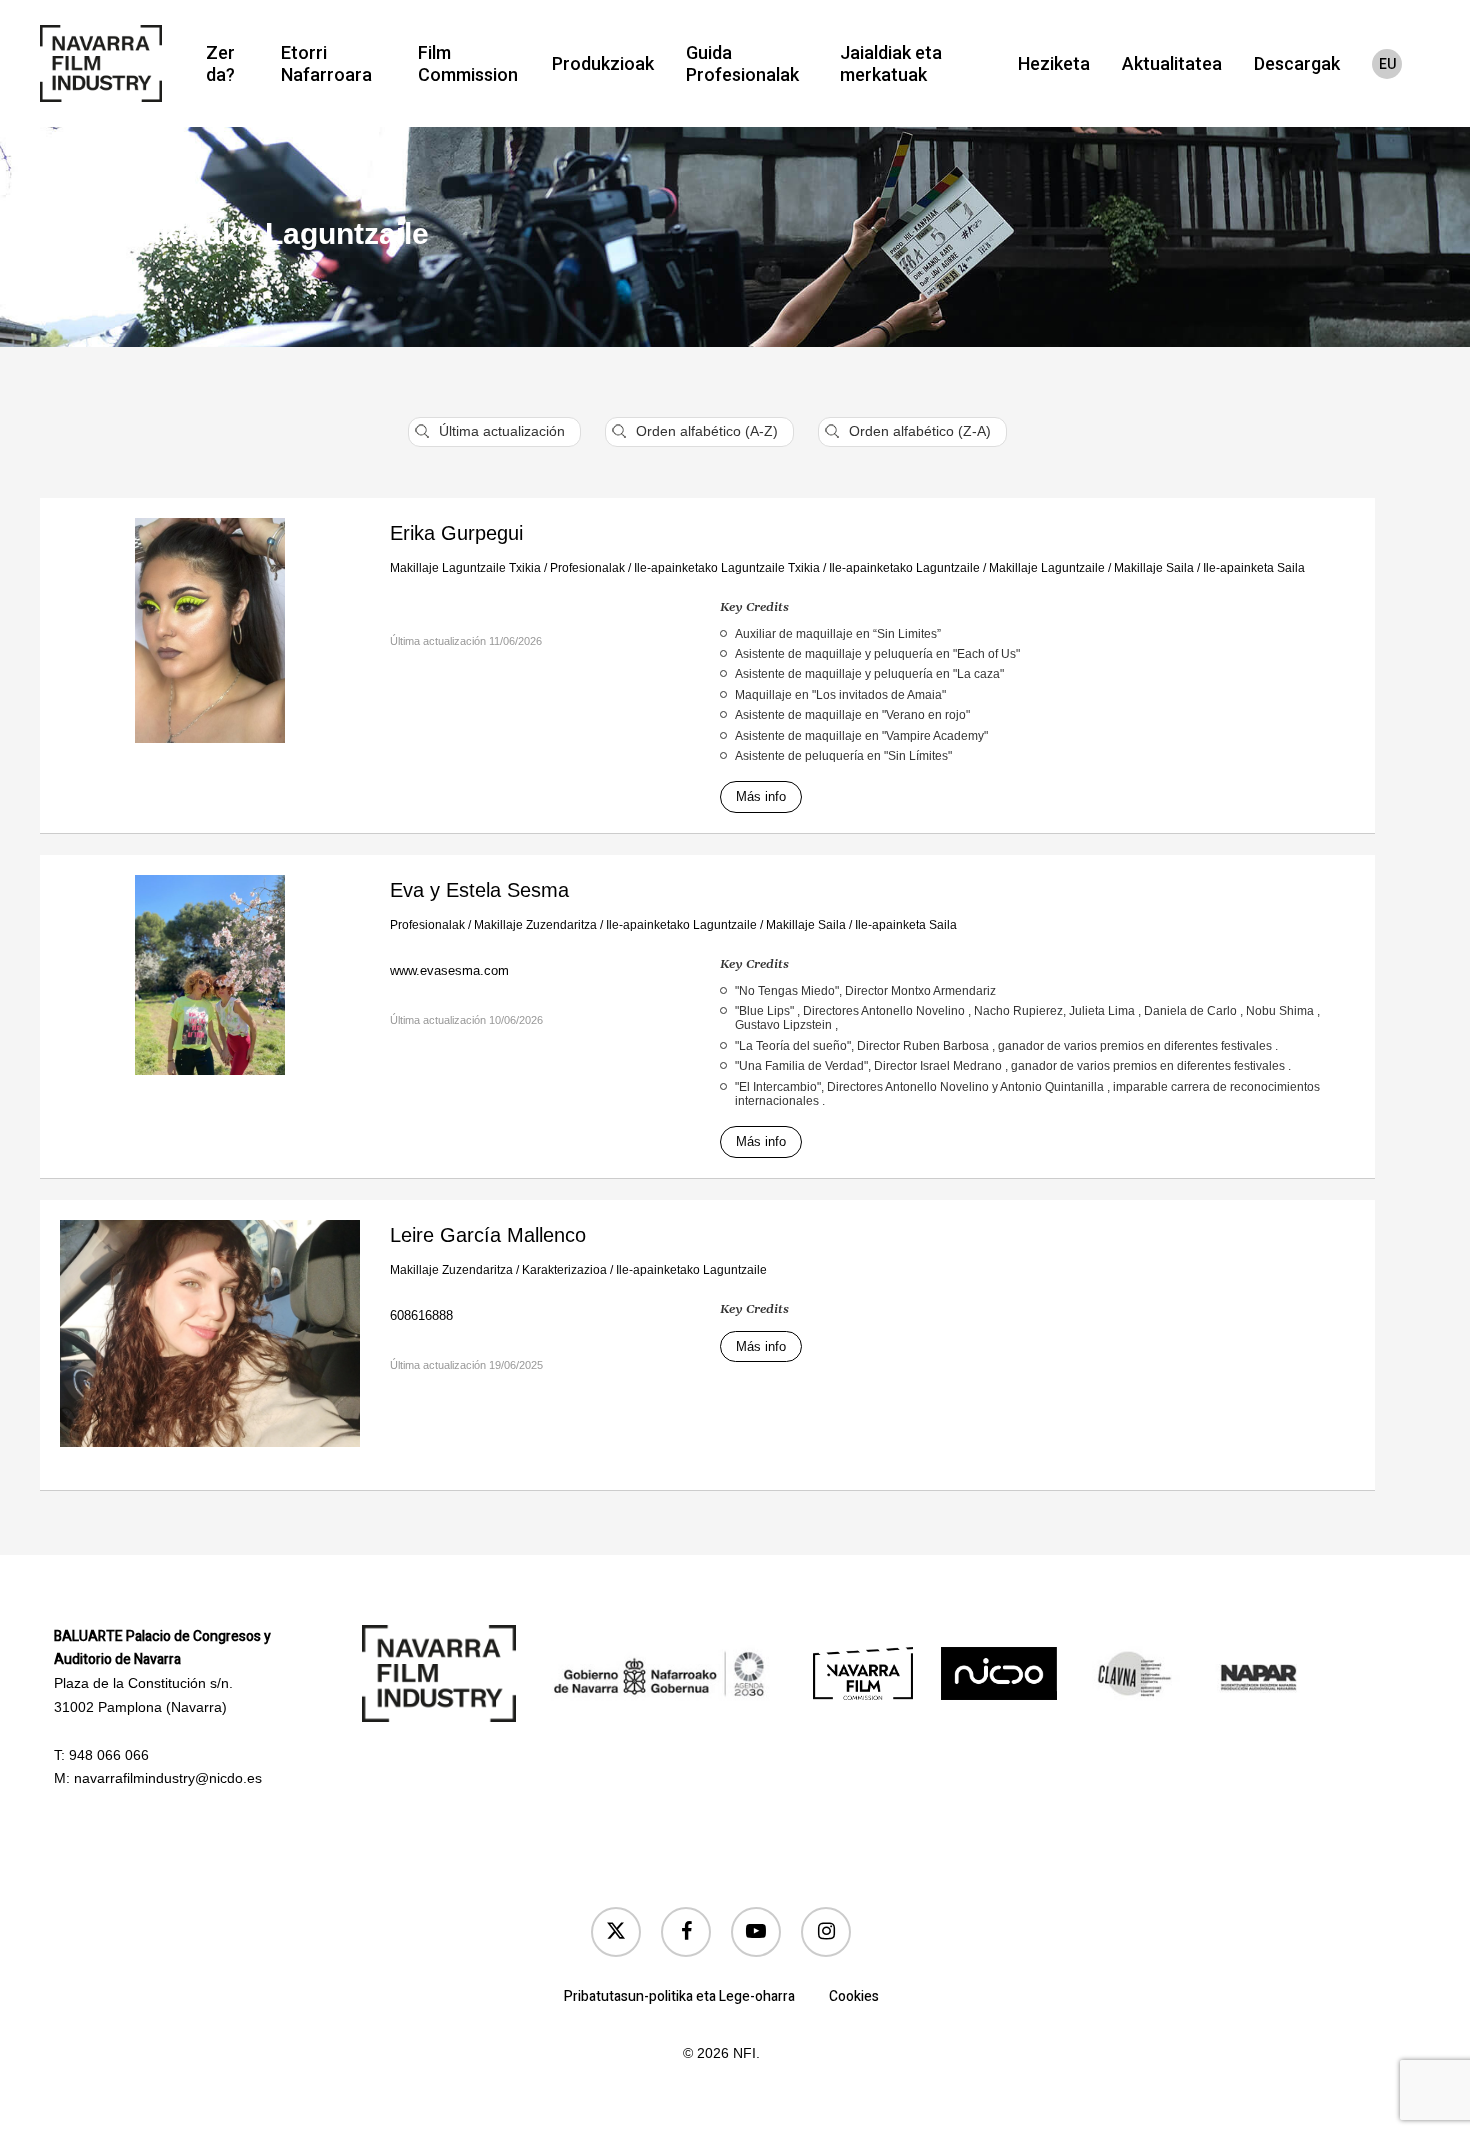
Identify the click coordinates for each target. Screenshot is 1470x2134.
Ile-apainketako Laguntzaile (904, 568)
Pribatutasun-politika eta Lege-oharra (679, 1996)
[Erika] (210, 642)
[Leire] (210, 1345)
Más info (761, 796)
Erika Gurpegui (456, 533)
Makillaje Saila (1154, 568)
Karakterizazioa (564, 1270)
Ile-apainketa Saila (1254, 568)
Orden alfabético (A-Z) (707, 431)
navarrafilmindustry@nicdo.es (168, 1778)
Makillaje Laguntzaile (1047, 568)
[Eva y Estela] (210, 986)
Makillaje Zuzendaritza (535, 925)
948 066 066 (109, 1755)
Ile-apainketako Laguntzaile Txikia (727, 568)
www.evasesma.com (449, 970)
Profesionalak (587, 568)
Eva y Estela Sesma (479, 890)
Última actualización (502, 431)
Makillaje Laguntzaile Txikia (465, 568)
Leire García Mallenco (488, 1235)
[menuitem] (1387, 64)
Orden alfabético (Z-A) (920, 431)
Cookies (854, 1996)
